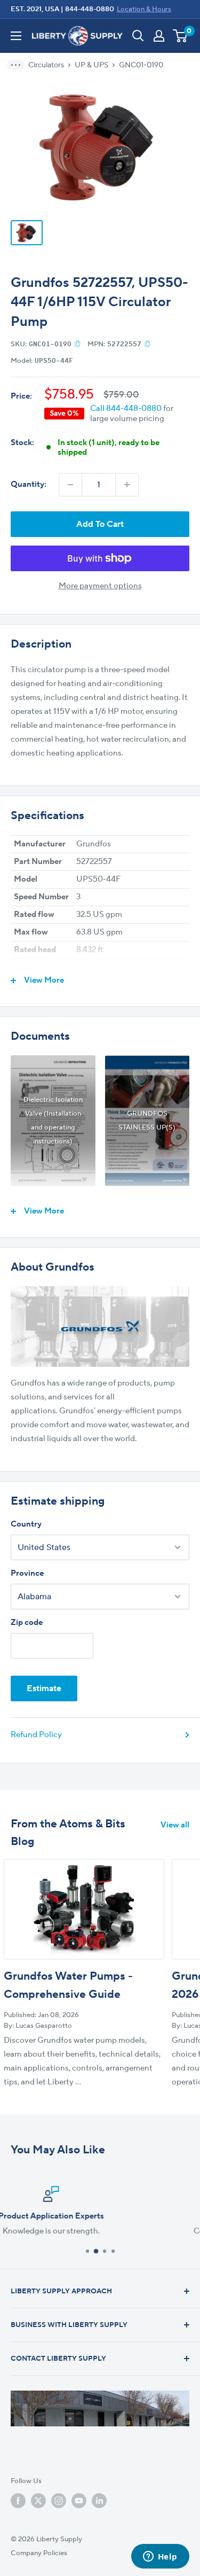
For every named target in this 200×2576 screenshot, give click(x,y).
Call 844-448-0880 (126, 408)
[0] (181, 36)
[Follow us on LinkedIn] (99, 2501)
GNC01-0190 (141, 65)
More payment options (100, 586)
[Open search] (138, 36)
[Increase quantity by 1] (127, 485)
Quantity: (29, 484)
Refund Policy (36, 1735)
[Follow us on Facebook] (18, 2501)
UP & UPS (91, 65)
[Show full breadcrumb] (19, 65)
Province (27, 1573)
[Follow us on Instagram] (59, 2501)
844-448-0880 (90, 9)
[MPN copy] (147, 344)
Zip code (27, 1622)
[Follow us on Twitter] (38, 2501)
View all (175, 1825)
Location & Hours (144, 9)
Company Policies (39, 2553)
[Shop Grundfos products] (100, 1326)
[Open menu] (16, 36)
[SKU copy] (78, 344)
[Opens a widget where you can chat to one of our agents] (160, 2557)
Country (26, 1524)
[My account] (159, 36)
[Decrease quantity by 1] (70, 485)
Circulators (46, 65)
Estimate (44, 1688)
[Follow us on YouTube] (79, 2501)
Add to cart (100, 524)
